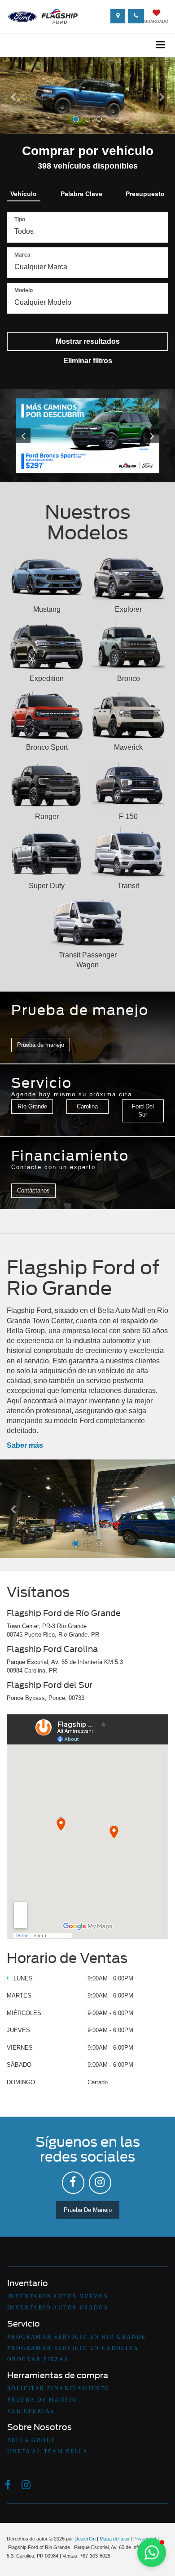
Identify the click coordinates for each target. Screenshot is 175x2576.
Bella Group (31, 2440)
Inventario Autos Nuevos (58, 2296)
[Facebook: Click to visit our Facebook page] (73, 2183)
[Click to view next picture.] (149, 436)
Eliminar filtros (88, 361)
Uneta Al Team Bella (48, 2451)
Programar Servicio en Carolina (73, 2348)
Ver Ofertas (31, 2411)
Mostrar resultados (88, 341)
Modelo (24, 290)
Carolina (87, 1106)
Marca (22, 255)
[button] (13, 113)
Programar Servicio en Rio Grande (77, 2337)
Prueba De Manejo (88, 2210)
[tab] (24, 192)
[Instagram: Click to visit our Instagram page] (100, 2183)
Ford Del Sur (143, 1111)
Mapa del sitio (114, 2539)
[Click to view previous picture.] (26, 436)
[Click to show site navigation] (161, 45)
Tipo (20, 219)
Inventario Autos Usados (58, 2308)
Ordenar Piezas (38, 2359)
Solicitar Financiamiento (59, 2389)
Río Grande (32, 1106)
